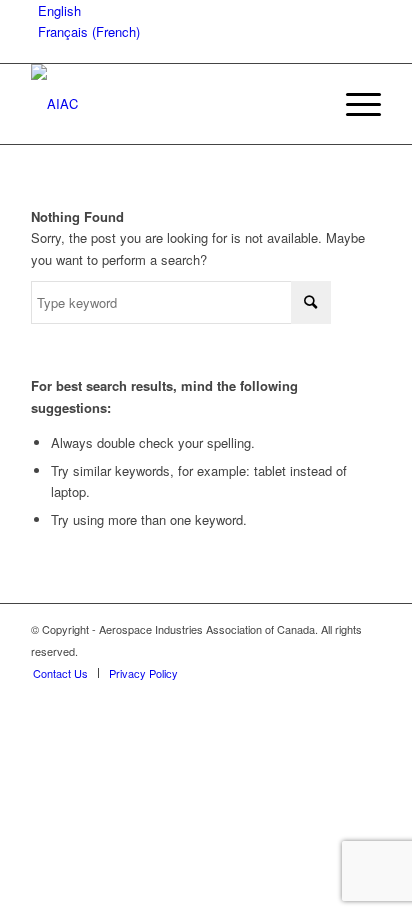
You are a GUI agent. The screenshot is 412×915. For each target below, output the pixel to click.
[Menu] (353, 104)
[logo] (171, 104)
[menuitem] (353, 104)
